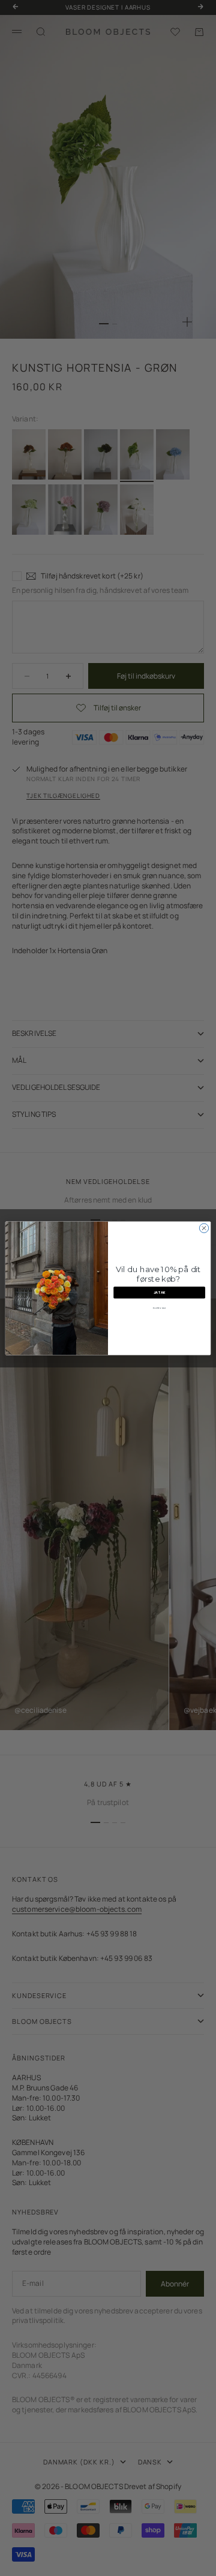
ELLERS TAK (159, 1307)
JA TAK (160, 1292)
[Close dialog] (204, 1228)
